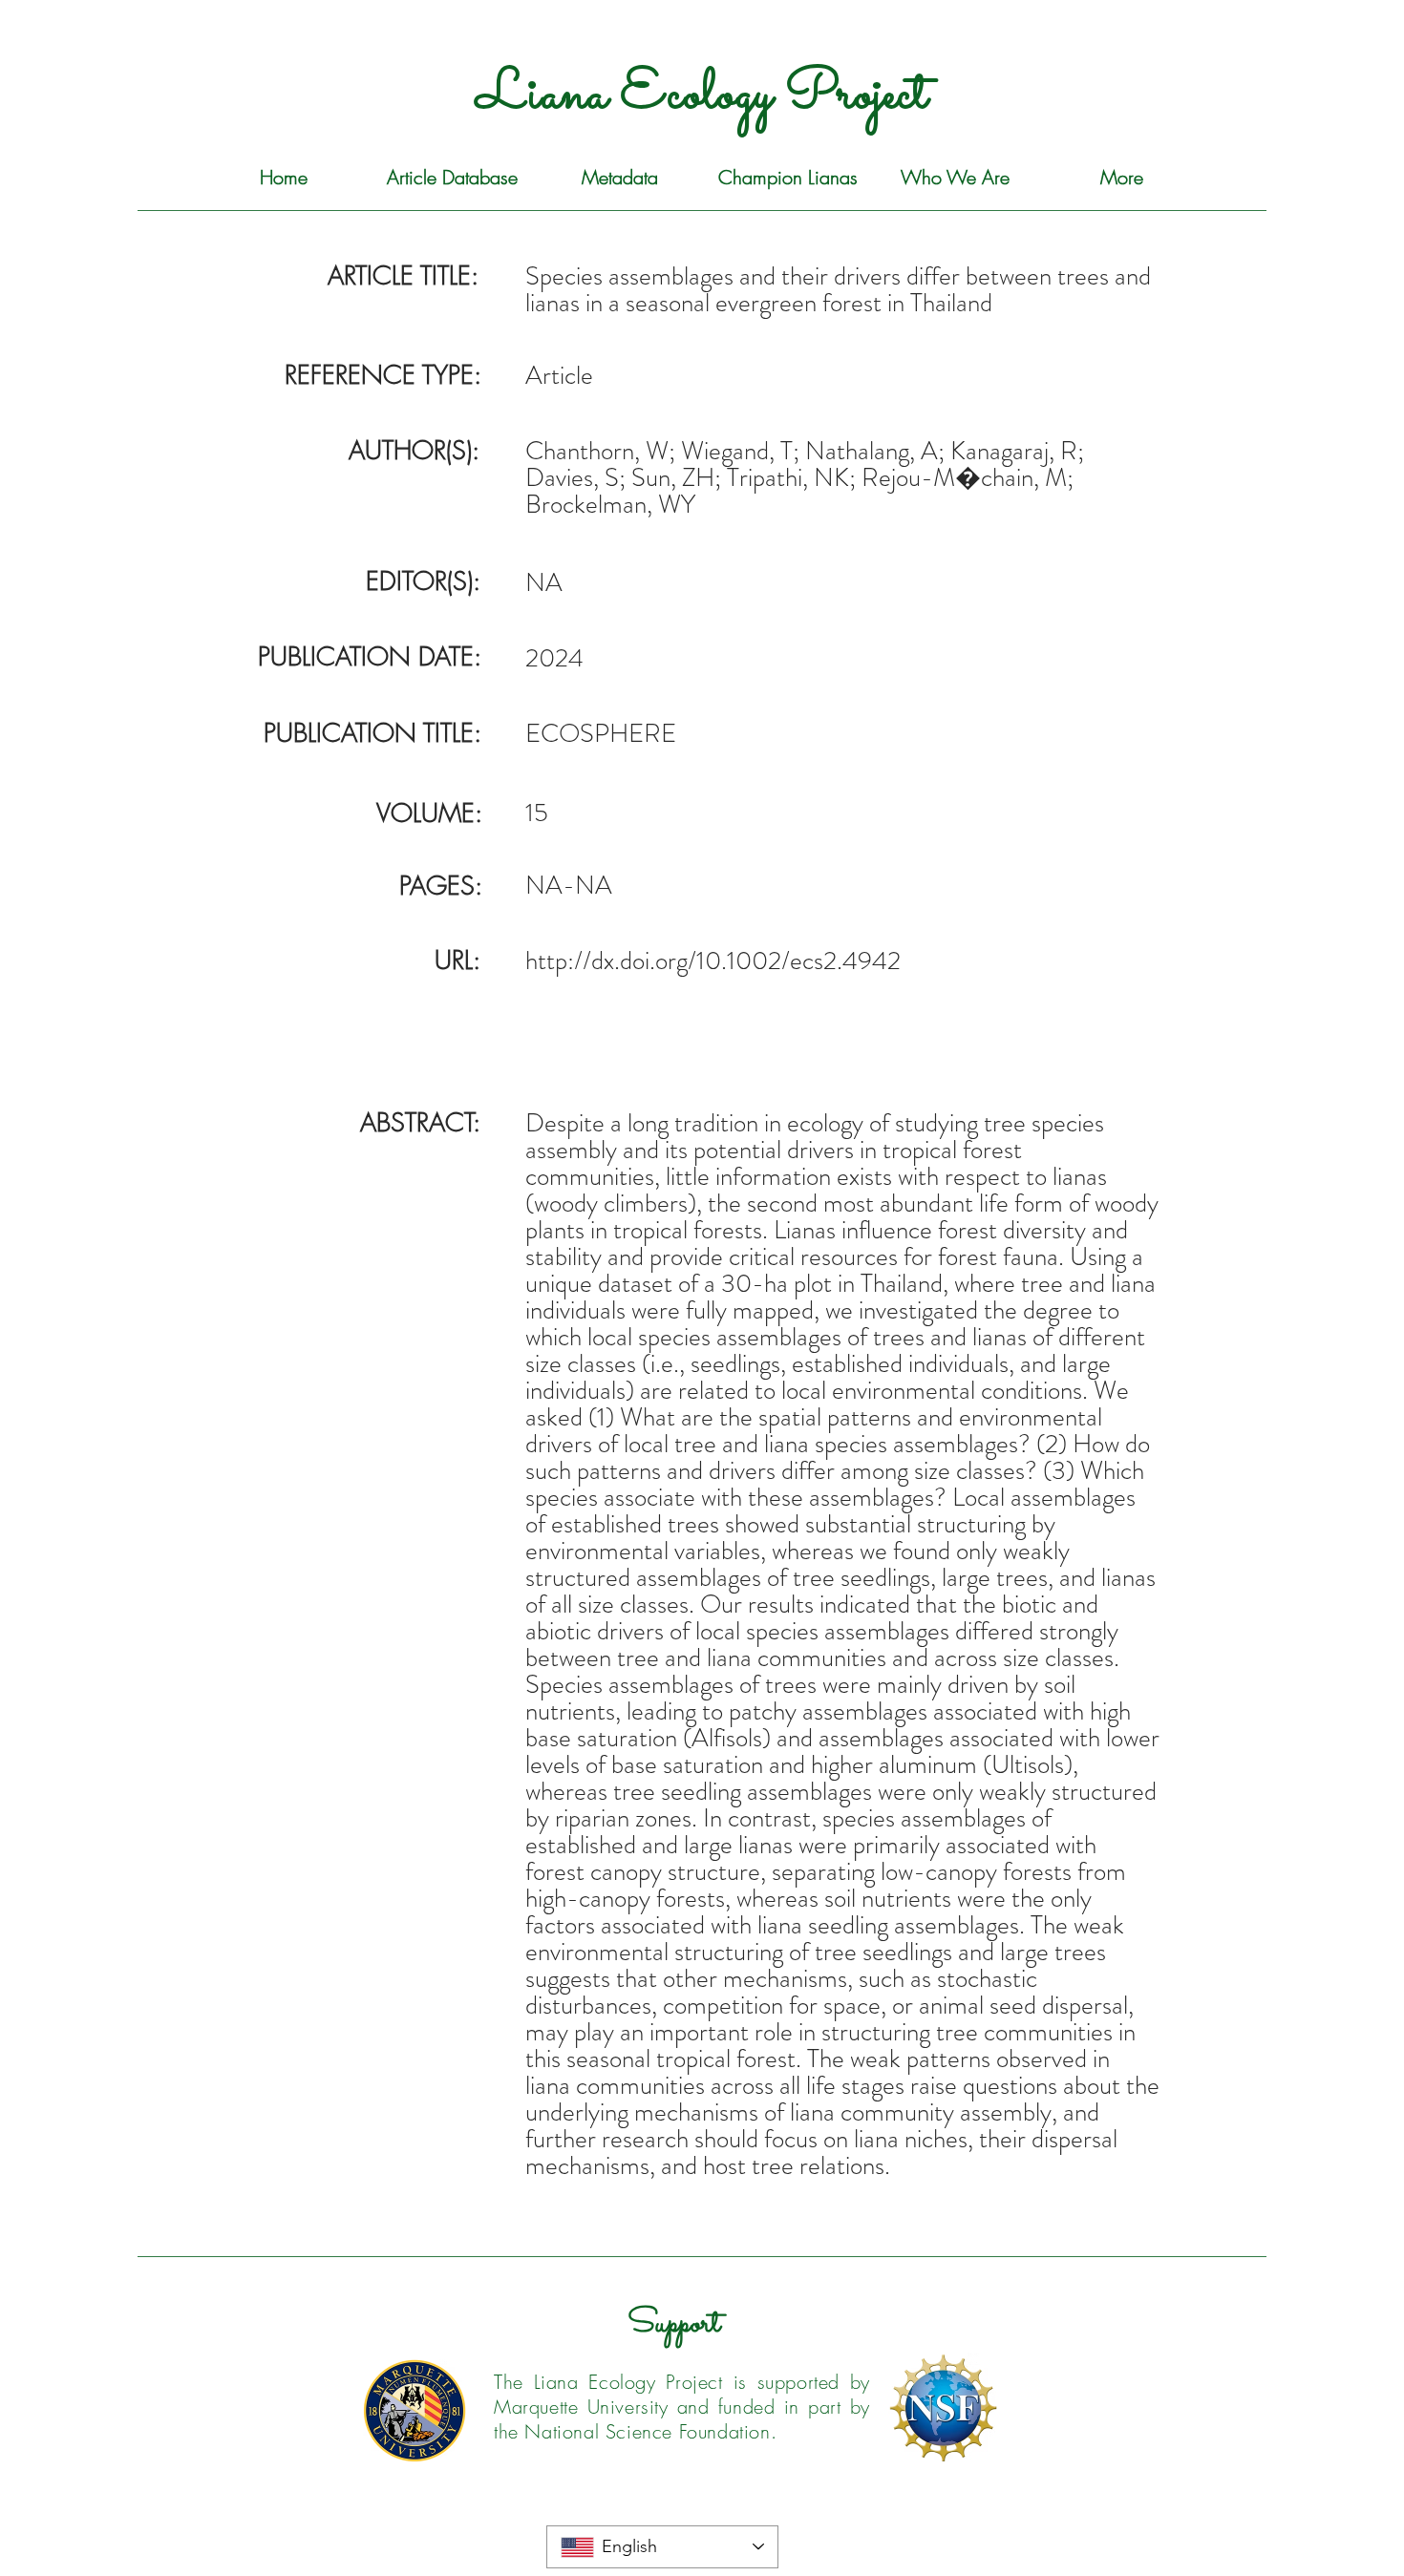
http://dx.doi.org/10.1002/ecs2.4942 (713, 961)
